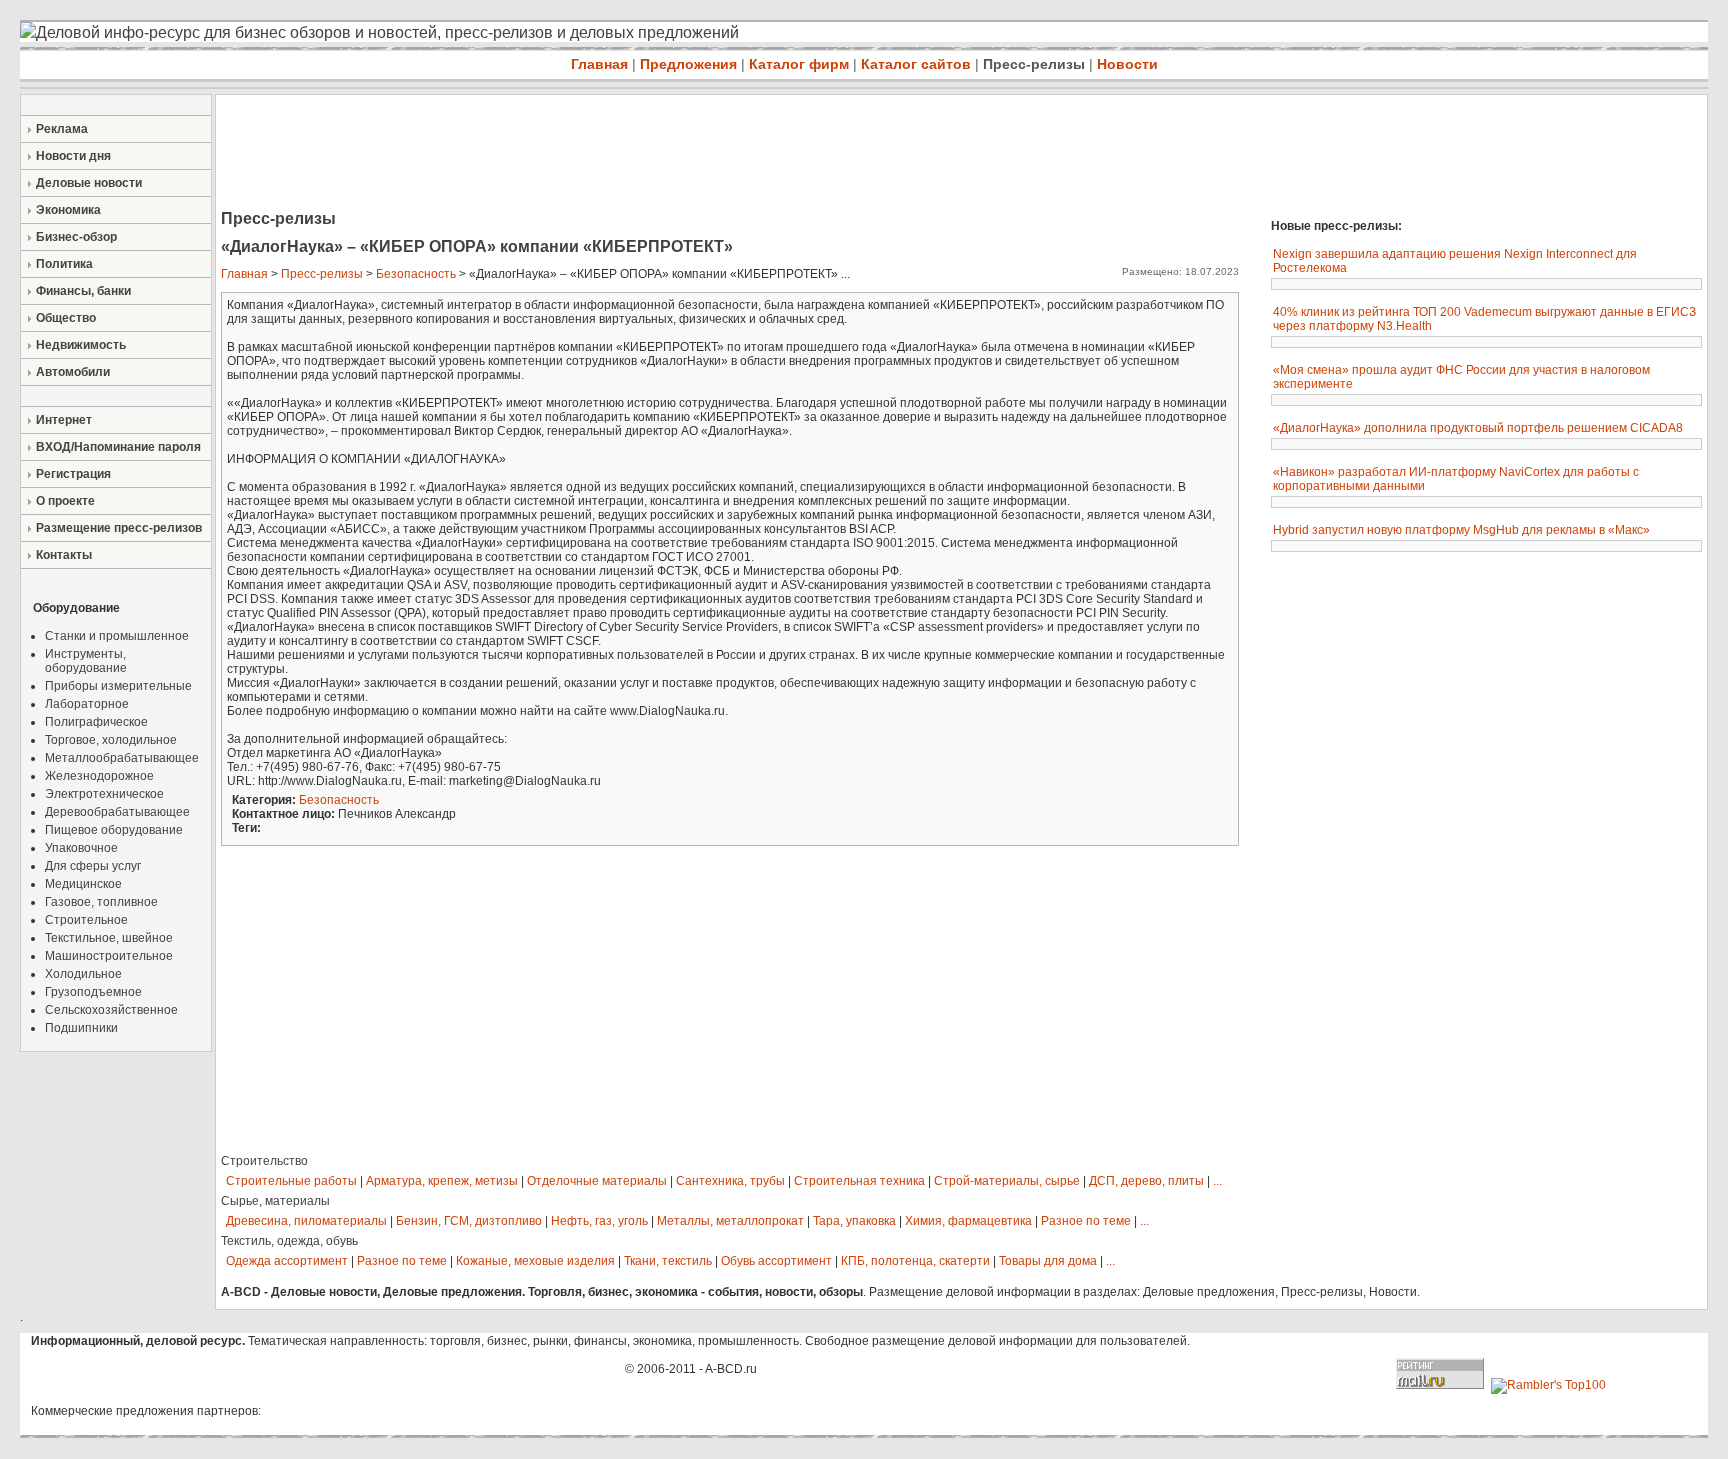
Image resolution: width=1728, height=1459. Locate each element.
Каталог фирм (799, 64)
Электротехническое (104, 794)
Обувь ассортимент (776, 1261)
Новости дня (73, 156)
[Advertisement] (580, 154)
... (1217, 1181)
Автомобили (73, 372)
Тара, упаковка (854, 1221)
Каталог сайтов (916, 64)
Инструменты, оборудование (86, 661)
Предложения (688, 64)
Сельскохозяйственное (111, 1010)
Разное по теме (1086, 1221)
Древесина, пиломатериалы (306, 1221)
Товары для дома (1048, 1261)
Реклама (62, 129)
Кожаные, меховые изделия (535, 1261)
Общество (66, 318)
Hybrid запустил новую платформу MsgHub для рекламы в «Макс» (1461, 530)
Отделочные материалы (597, 1181)
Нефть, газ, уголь (599, 1221)
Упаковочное (81, 848)
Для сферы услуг (93, 866)
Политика (64, 264)
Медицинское (83, 884)
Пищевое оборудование (114, 830)
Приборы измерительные (118, 686)
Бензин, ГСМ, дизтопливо (469, 1221)
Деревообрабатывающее (117, 812)
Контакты (64, 555)
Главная (599, 64)
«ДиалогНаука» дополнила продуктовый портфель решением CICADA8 (1478, 428)
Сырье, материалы (275, 1201)
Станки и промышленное (117, 636)
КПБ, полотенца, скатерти (915, 1261)
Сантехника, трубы (730, 1181)
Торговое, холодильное (111, 740)
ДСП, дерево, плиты (1146, 1181)
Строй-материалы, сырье (1007, 1181)
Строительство (264, 1161)
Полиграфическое (96, 722)
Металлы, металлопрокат (730, 1221)
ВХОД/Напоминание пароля (118, 447)
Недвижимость (81, 345)
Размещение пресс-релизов (119, 528)
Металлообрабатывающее (122, 758)
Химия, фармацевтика (968, 1221)
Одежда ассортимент (287, 1261)
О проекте (65, 501)
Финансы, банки (83, 291)
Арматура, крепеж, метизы (442, 1181)
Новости (1127, 64)
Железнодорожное (99, 776)
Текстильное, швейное (109, 938)
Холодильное (83, 974)
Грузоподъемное (93, 992)
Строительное (86, 920)
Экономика (68, 210)
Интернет (64, 420)
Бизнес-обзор (76, 237)
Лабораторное (87, 704)
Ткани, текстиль (668, 1261)
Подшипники (81, 1028)
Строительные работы (291, 1181)
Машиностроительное (109, 956)
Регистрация (73, 474)
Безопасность (416, 274)
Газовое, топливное (101, 902)
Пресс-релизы (1034, 64)
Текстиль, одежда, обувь (289, 1241)
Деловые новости (89, 183)
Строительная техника (859, 1181)
